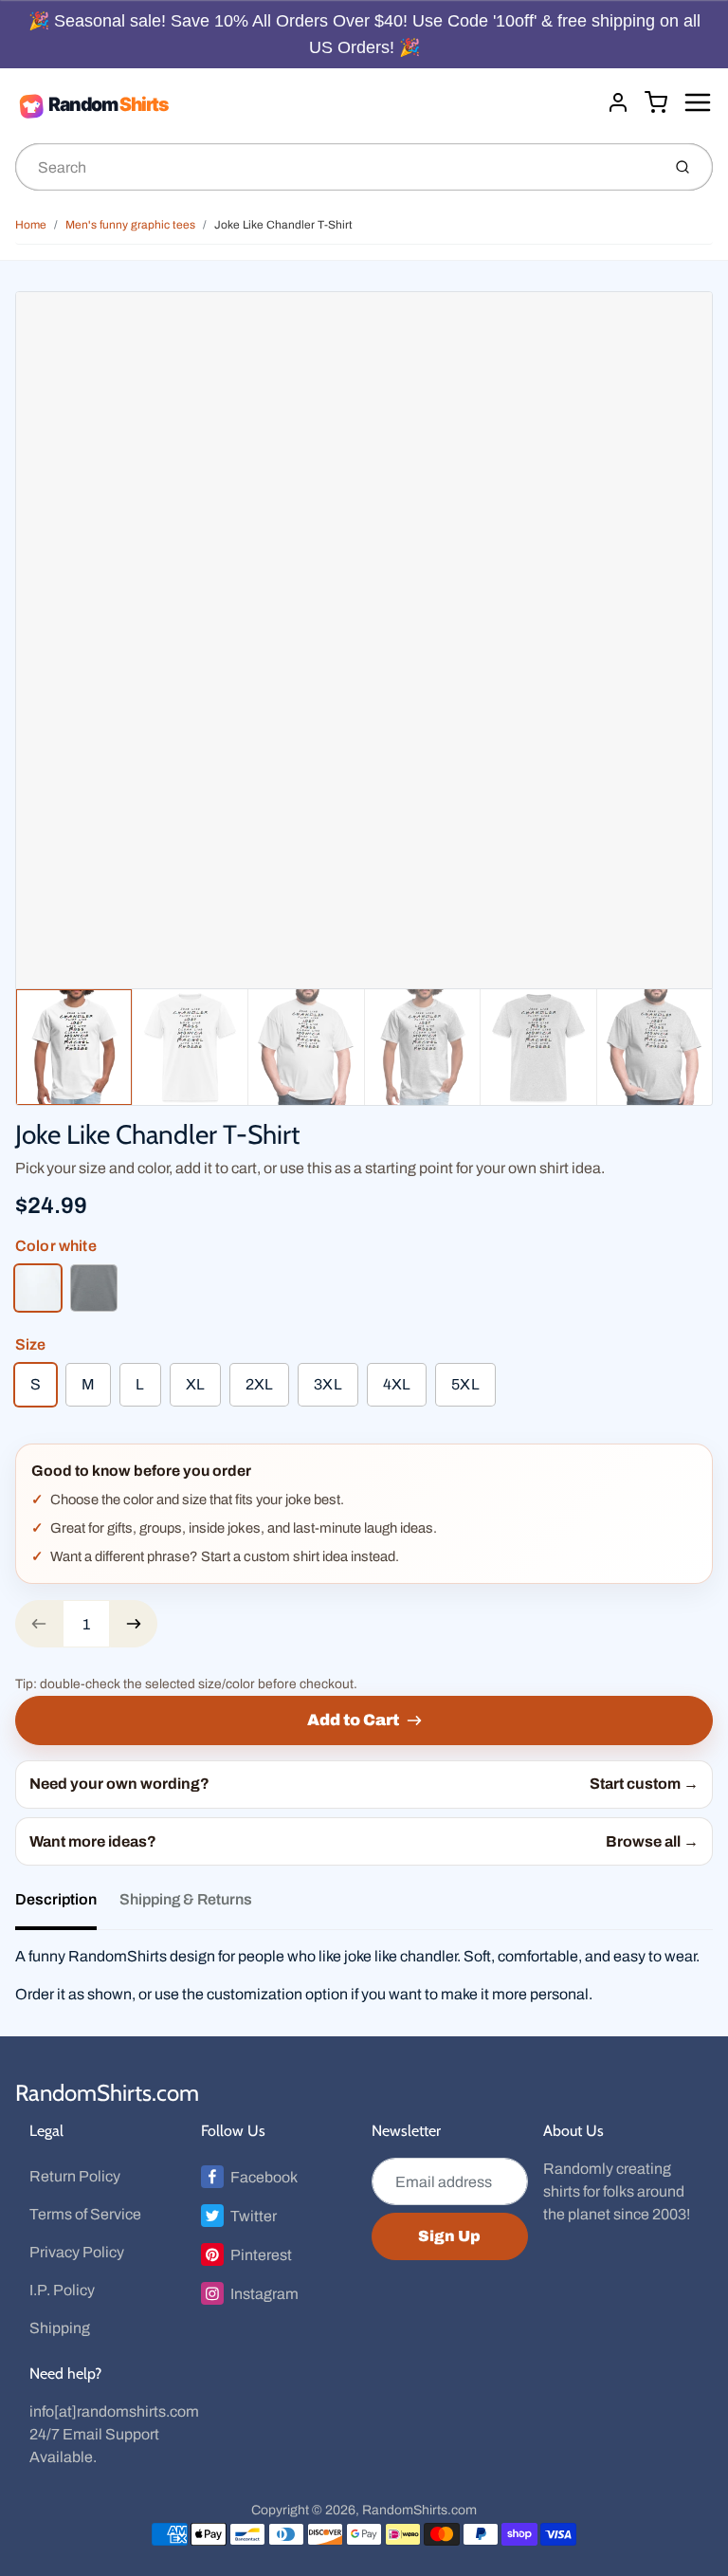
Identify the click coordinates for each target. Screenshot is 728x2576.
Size (31, 1344)
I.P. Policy (62, 2290)
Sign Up (449, 2236)
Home (31, 225)
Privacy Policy (77, 2252)
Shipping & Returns (186, 1899)
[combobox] (336, 167)
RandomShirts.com (107, 2093)
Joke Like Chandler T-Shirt (283, 225)
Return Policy (75, 2176)
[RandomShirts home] (303, 105)
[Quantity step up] (134, 1624)
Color (56, 1246)
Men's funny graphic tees (130, 225)
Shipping (60, 2328)
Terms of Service (85, 2214)
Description (56, 1899)
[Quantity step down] (39, 1624)
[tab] (67, 1905)
